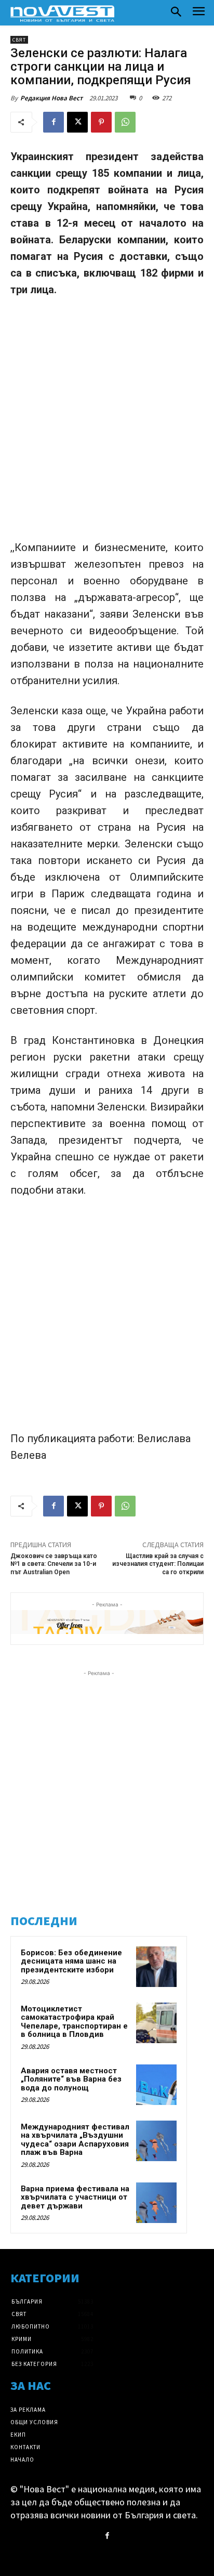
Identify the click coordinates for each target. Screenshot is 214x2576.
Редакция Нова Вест (51, 98)
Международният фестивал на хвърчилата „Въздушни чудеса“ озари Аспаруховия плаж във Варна (75, 2140)
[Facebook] (53, 122)
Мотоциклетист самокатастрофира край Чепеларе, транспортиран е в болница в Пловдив (74, 2022)
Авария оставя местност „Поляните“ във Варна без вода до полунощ (71, 2079)
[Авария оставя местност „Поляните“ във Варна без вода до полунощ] (156, 2085)
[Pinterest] (101, 122)
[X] (77, 122)
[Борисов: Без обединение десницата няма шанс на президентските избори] (156, 1967)
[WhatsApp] (125, 122)
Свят (19, 40)
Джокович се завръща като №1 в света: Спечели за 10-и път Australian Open (54, 1564)
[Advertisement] (107, 419)
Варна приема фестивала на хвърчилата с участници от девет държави (75, 2197)
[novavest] (62, 14)
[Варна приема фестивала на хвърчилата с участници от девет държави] (156, 2203)
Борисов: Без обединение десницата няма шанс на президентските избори (71, 1961)
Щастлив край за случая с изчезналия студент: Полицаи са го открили (158, 1564)
